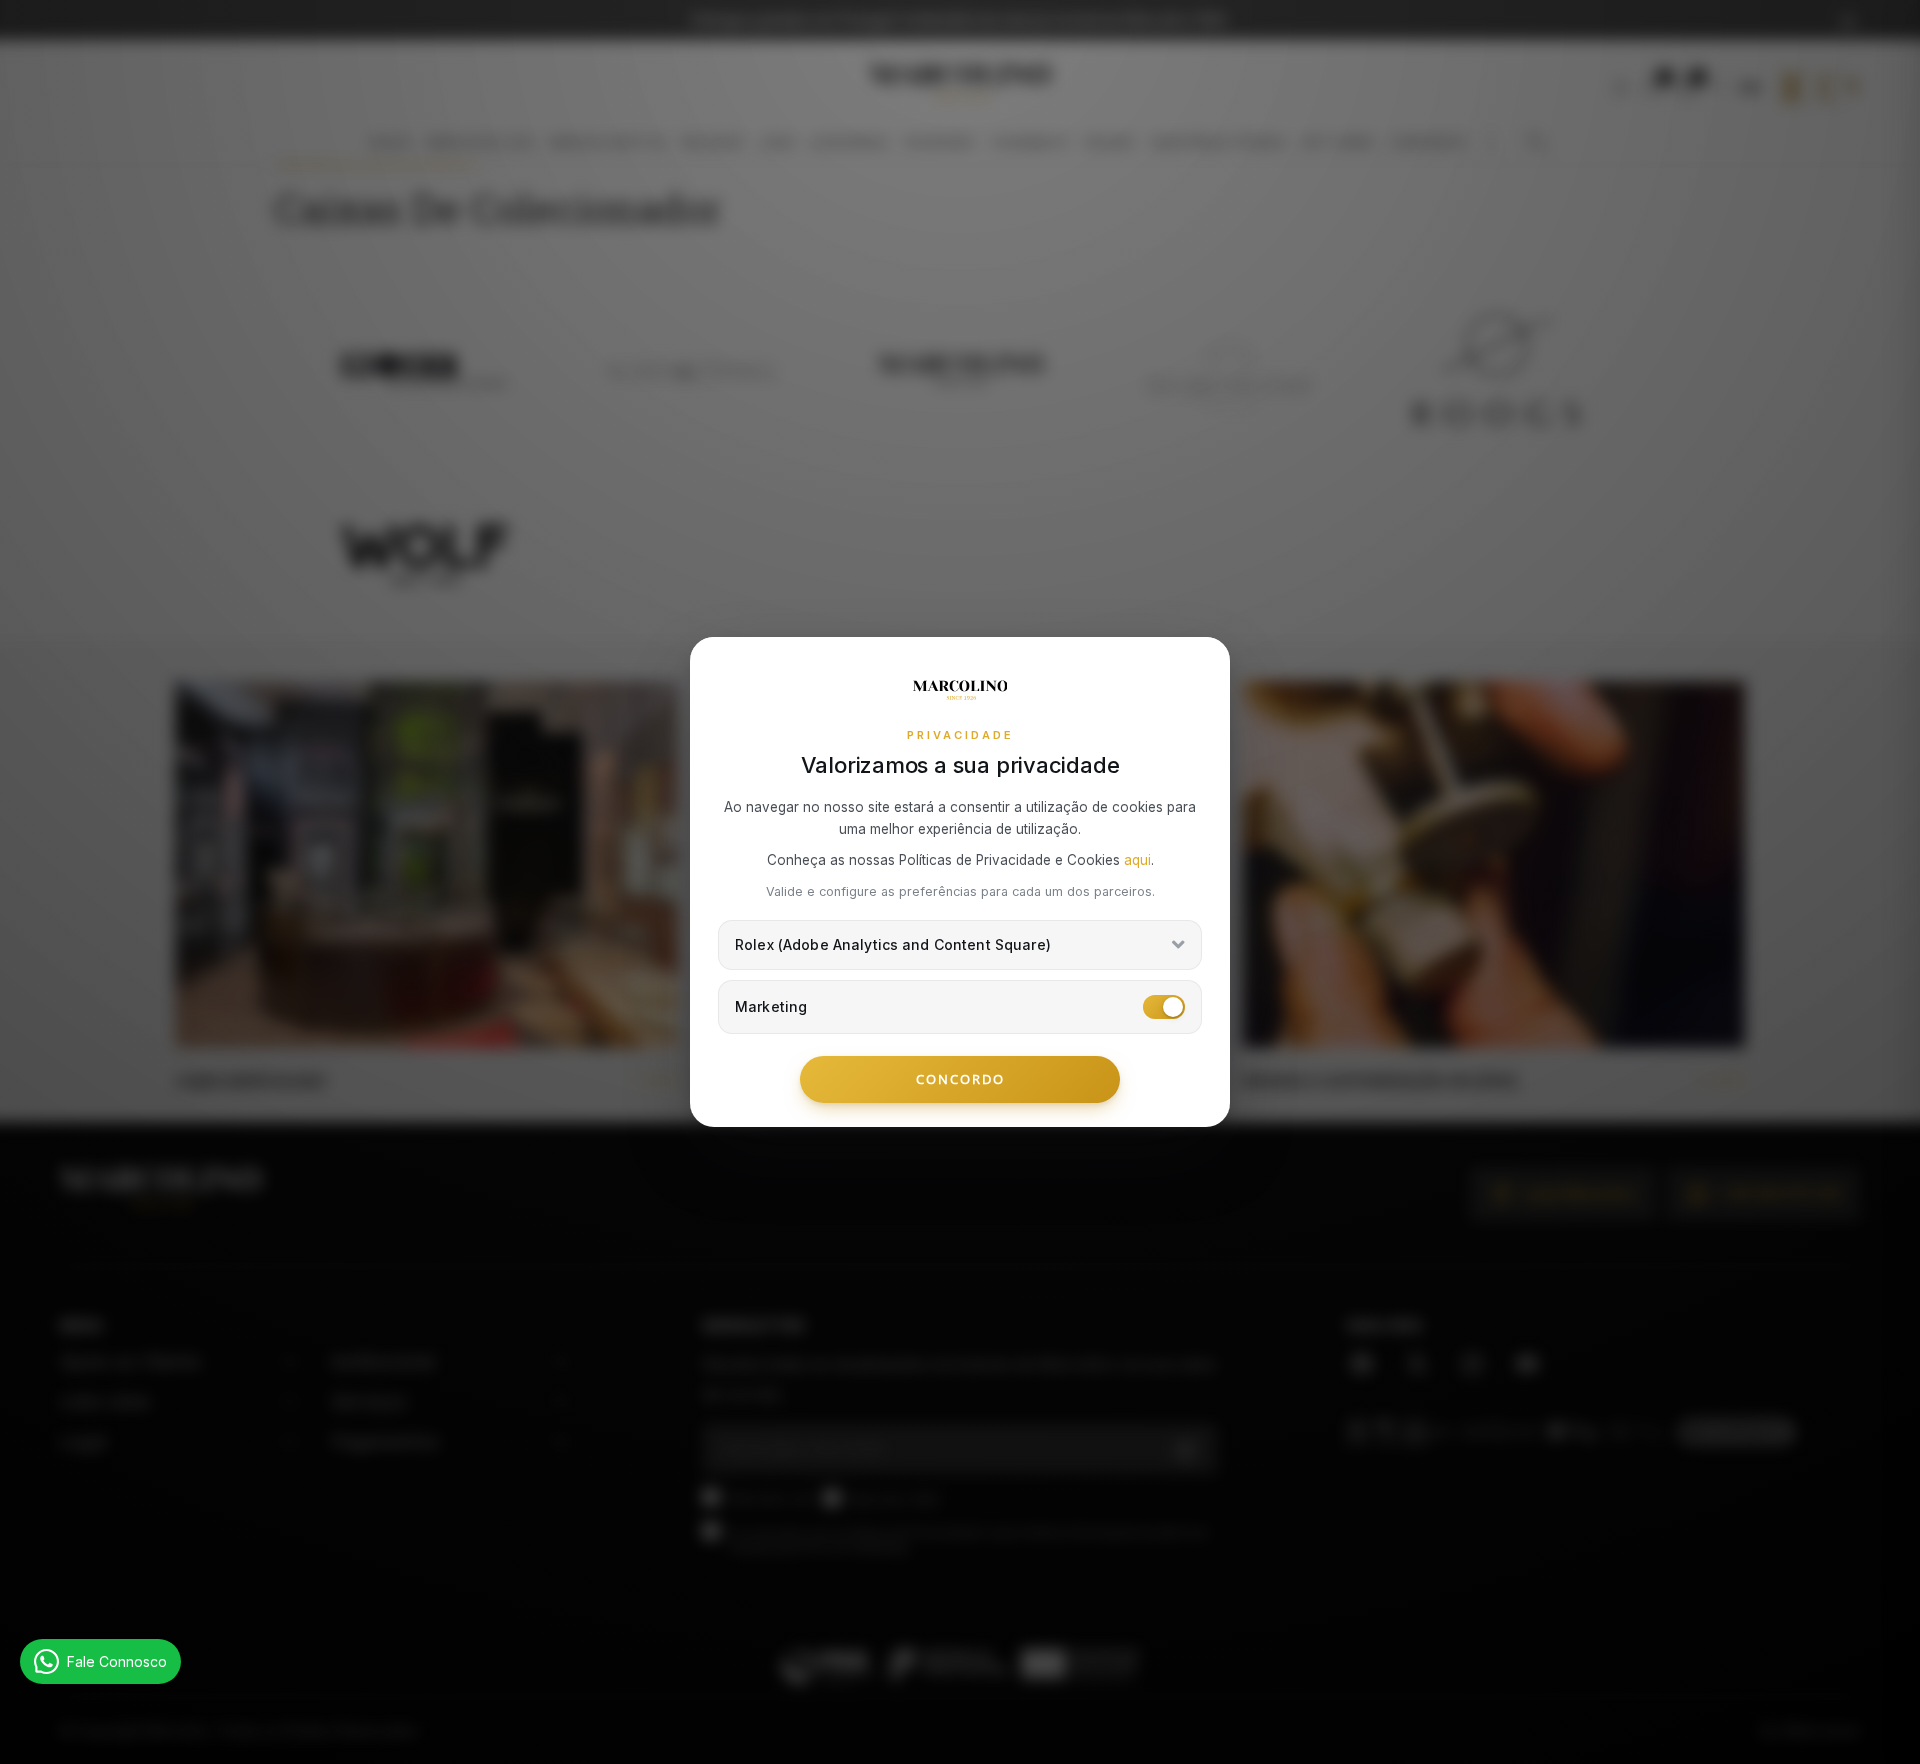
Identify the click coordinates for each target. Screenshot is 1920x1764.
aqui (1137, 860)
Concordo (960, 1079)
